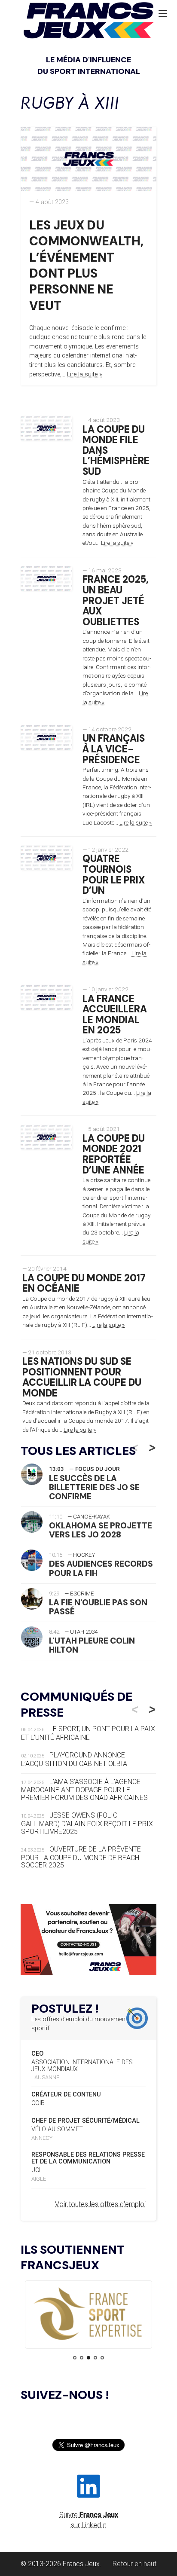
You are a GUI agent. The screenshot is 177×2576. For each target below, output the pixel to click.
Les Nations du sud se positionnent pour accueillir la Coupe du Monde (82, 1377)
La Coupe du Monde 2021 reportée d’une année (114, 1154)
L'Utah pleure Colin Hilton (92, 1645)
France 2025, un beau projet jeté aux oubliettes (116, 601)
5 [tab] (102, 2358)
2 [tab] (82, 2358)
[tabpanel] (88, 2315)
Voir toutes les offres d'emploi (100, 2204)
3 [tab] (88, 2358)
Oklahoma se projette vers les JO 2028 (101, 1530)
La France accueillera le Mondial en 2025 (115, 1015)
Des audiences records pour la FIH (101, 1568)
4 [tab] (95, 2358)
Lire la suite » (85, 374)
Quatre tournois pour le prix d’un (114, 875)
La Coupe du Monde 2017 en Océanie (84, 1283)
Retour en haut (134, 2564)
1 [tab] (75, 2358)
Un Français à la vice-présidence (114, 749)
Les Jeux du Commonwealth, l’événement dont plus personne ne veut (86, 265)
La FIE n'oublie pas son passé (98, 1607)
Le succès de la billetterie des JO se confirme (94, 1487)
